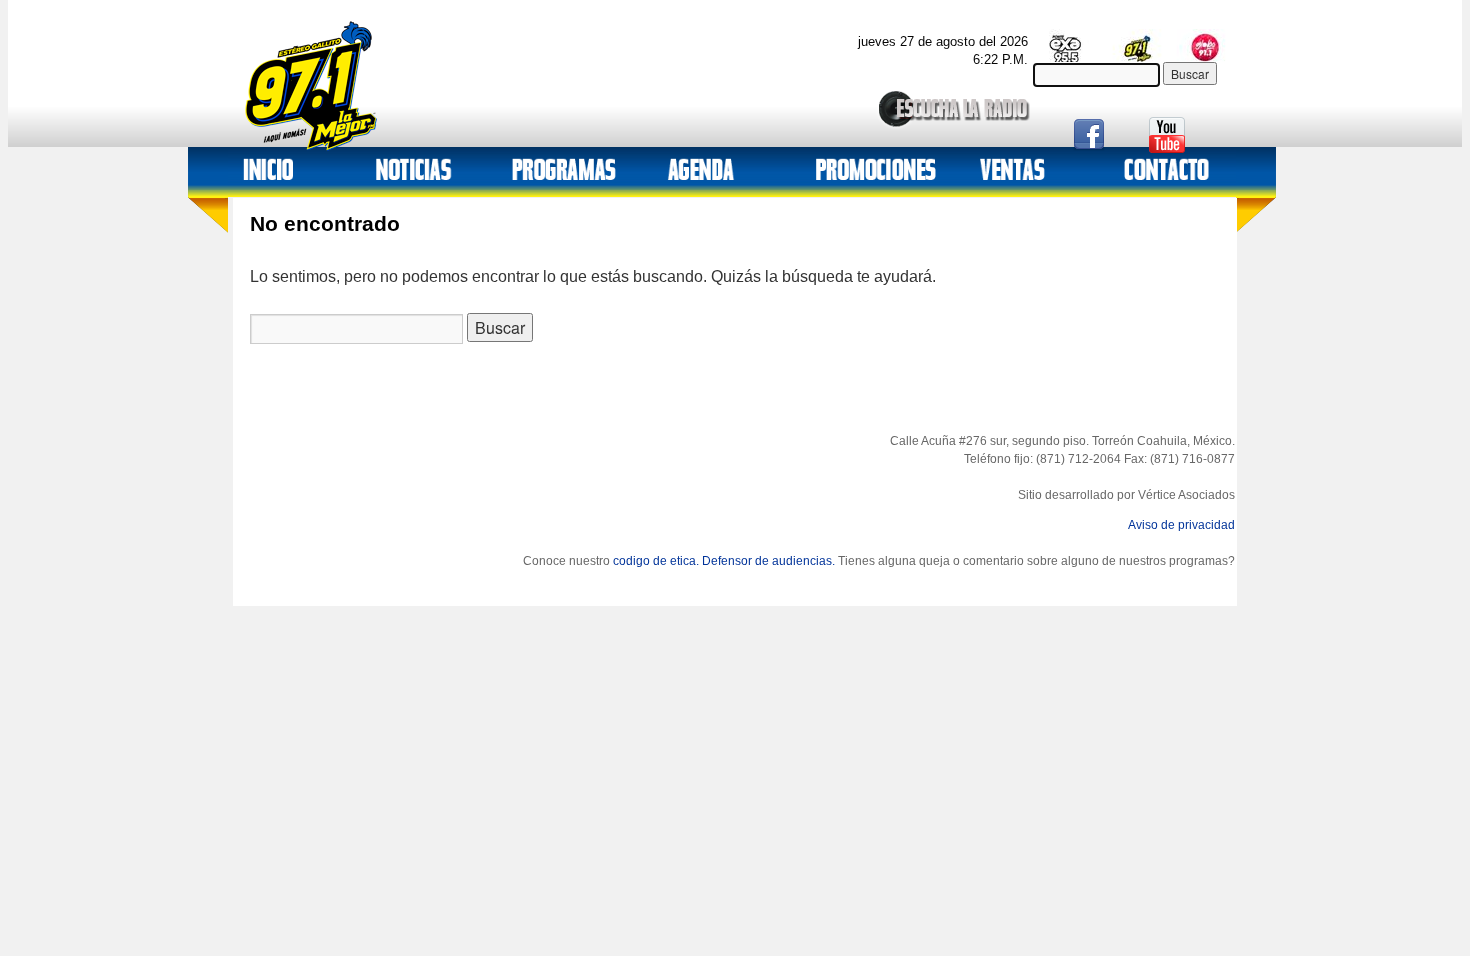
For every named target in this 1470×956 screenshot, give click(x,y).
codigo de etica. (656, 561)
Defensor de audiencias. (768, 561)
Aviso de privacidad (1181, 525)
